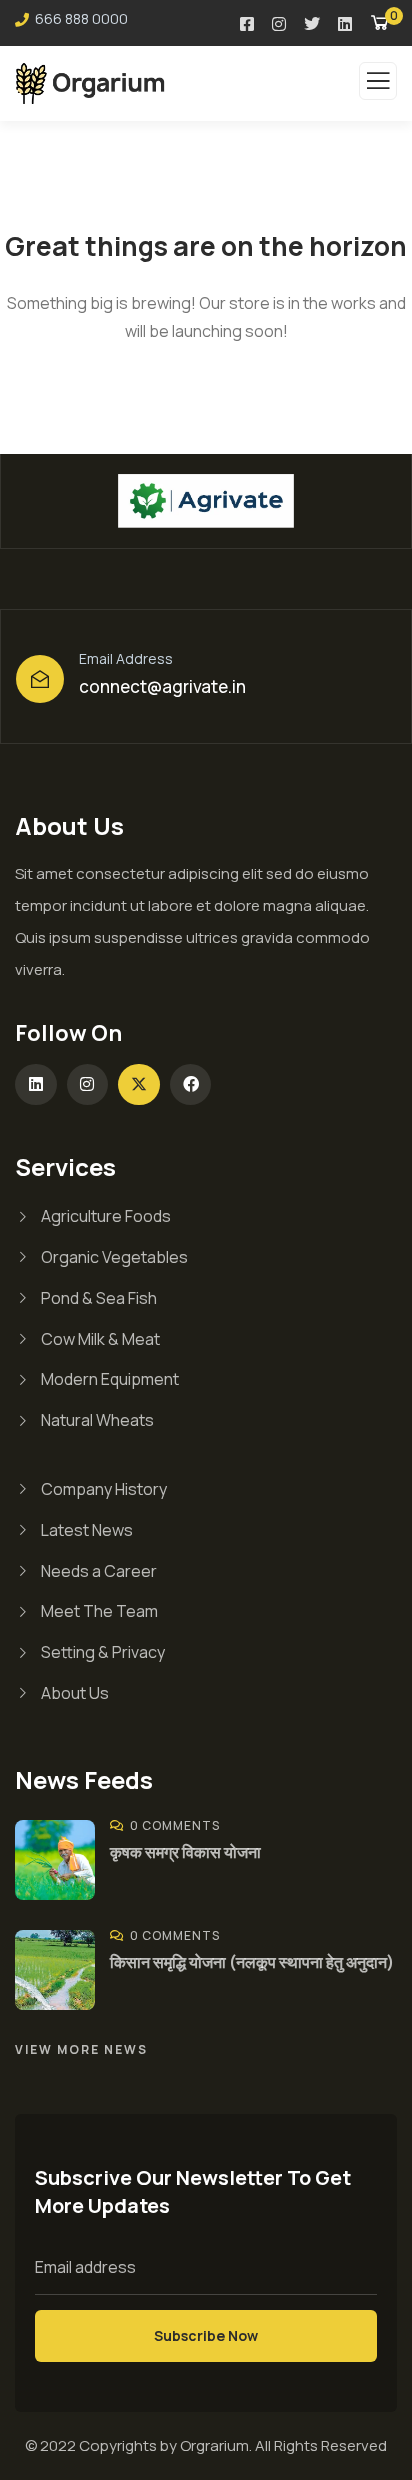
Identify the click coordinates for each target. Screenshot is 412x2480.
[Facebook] (191, 1085)
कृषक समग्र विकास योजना (185, 1852)
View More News (81, 2049)
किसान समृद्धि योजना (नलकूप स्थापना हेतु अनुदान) (252, 1962)
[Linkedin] (36, 1085)
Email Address (126, 658)
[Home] (206, 500)
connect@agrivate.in (162, 686)
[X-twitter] (139, 1085)
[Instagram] (88, 1085)
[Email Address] (40, 679)
